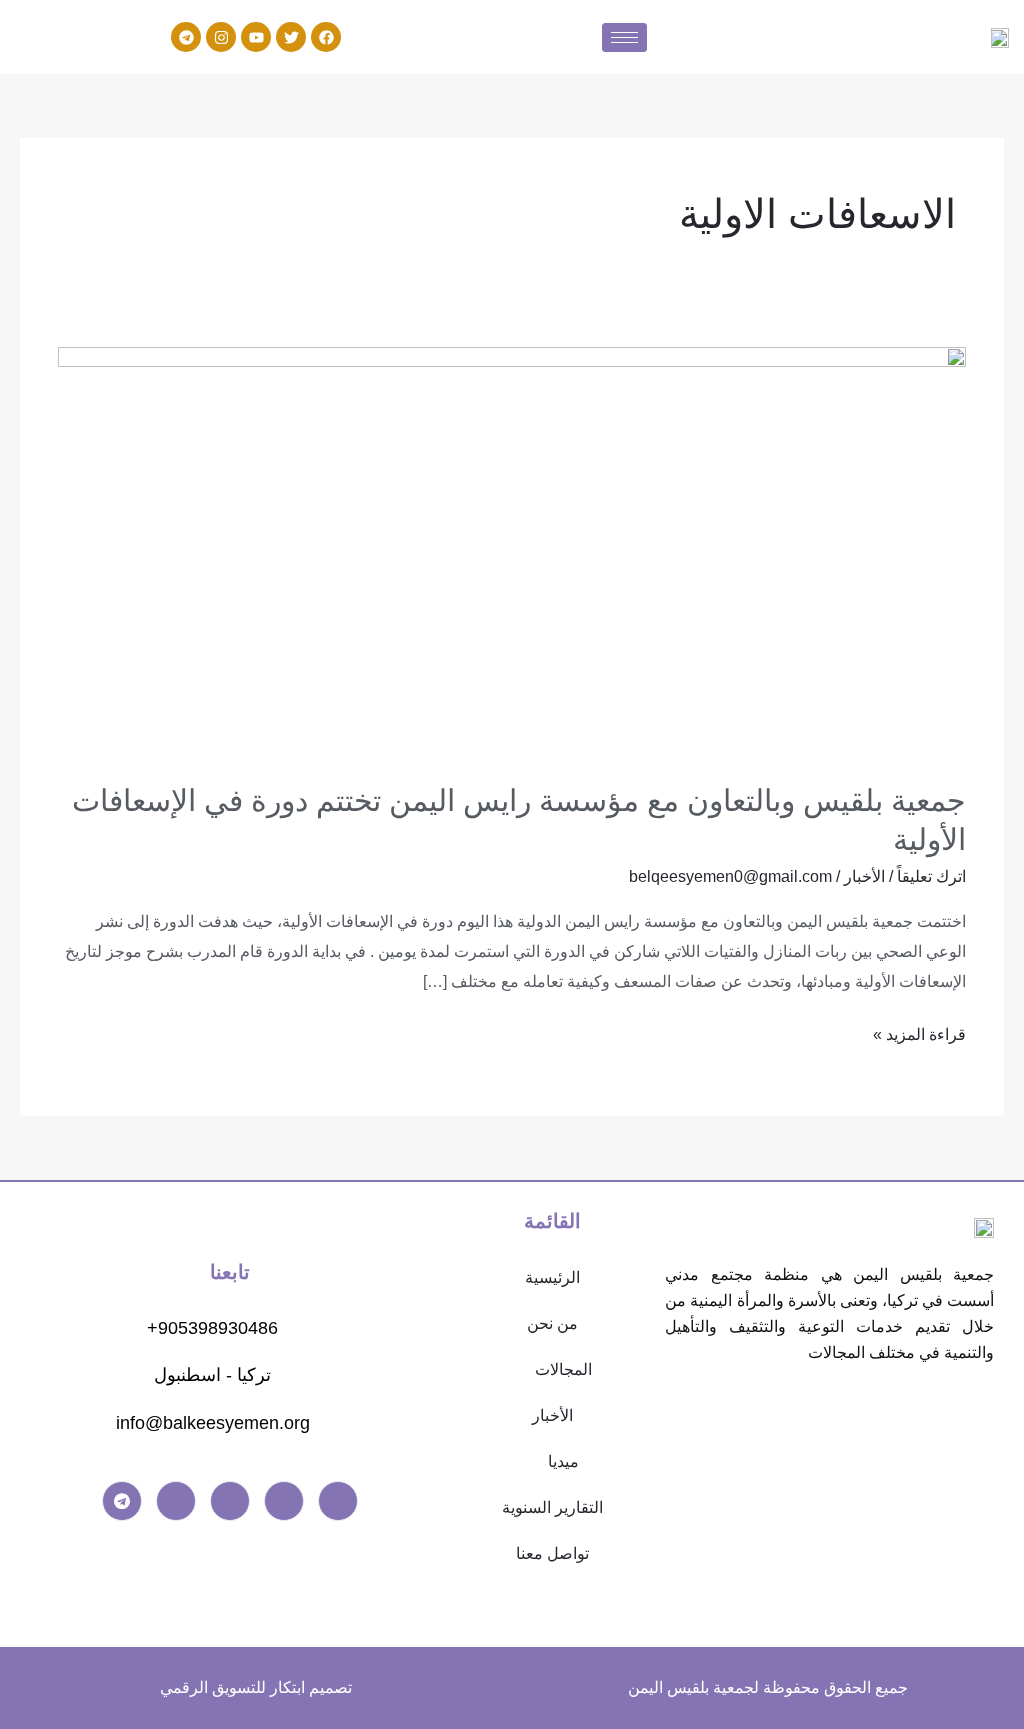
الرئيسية (552, 1277)
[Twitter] (284, 1501)
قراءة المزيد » (919, 1031)
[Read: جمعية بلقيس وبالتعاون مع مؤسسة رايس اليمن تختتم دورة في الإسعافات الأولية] (511, 550)
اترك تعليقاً (931, 876)
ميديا (563, 1461)
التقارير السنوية (552, 1507)
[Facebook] (338, 1501)
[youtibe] (230, 1501)
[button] (553, 1370)
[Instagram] (176, 1501)
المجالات (563, 1369)
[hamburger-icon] (624, 37)
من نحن (552, 1323)
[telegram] (122, 1501)
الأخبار (864, 876)
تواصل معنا (552, 1553)
